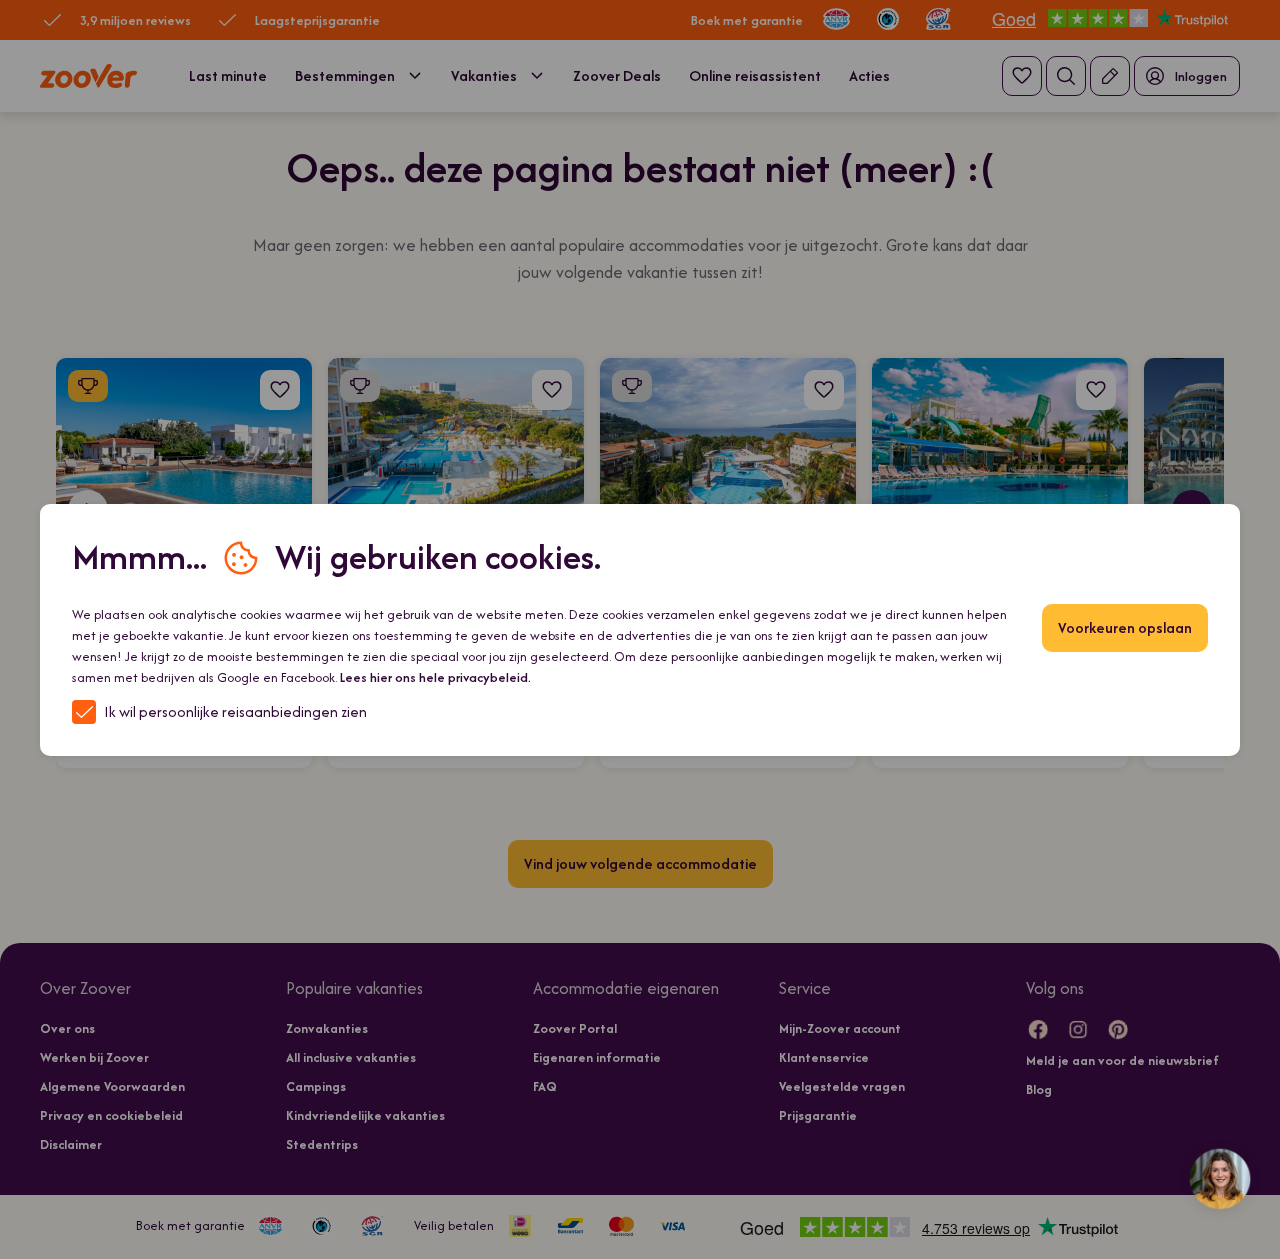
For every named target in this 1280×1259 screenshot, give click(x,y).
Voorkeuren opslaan (1125, 627)
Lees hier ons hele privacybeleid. (435, 677)
